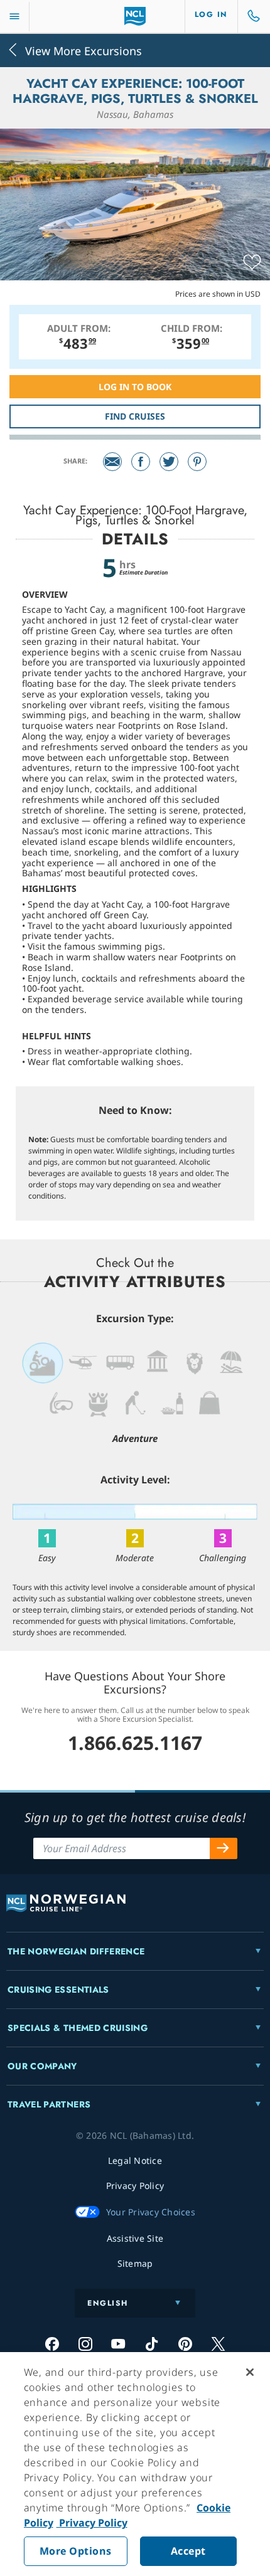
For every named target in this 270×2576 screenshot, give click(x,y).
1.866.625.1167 (135, 1743)
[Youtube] (118, 2344)
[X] (218, 2344)
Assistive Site (135, 2238)
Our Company (42, 2066)
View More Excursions (84, 50)
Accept (188, 2551)
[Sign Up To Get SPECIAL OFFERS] (224, 1848)
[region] (135, 2464)
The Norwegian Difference (76, 1951)
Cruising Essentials (58, 1990)
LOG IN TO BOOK (135, 387)
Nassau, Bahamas (135, 114)
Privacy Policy (92, 2523)
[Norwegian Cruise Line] (135, 16)
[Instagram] (85, 2344)
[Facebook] (141, 462)
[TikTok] (152, 2344)
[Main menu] (14, 17)
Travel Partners (49, 2104)
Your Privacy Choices (151, 2212)
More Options (76, 2551)
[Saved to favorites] (252, 263)
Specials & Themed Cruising (78, 2028)
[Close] (250, 2372)
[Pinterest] (197, 462)
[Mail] (112, 462)
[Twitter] (169, 462)
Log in (211, 14)
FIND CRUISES (135, 416)
